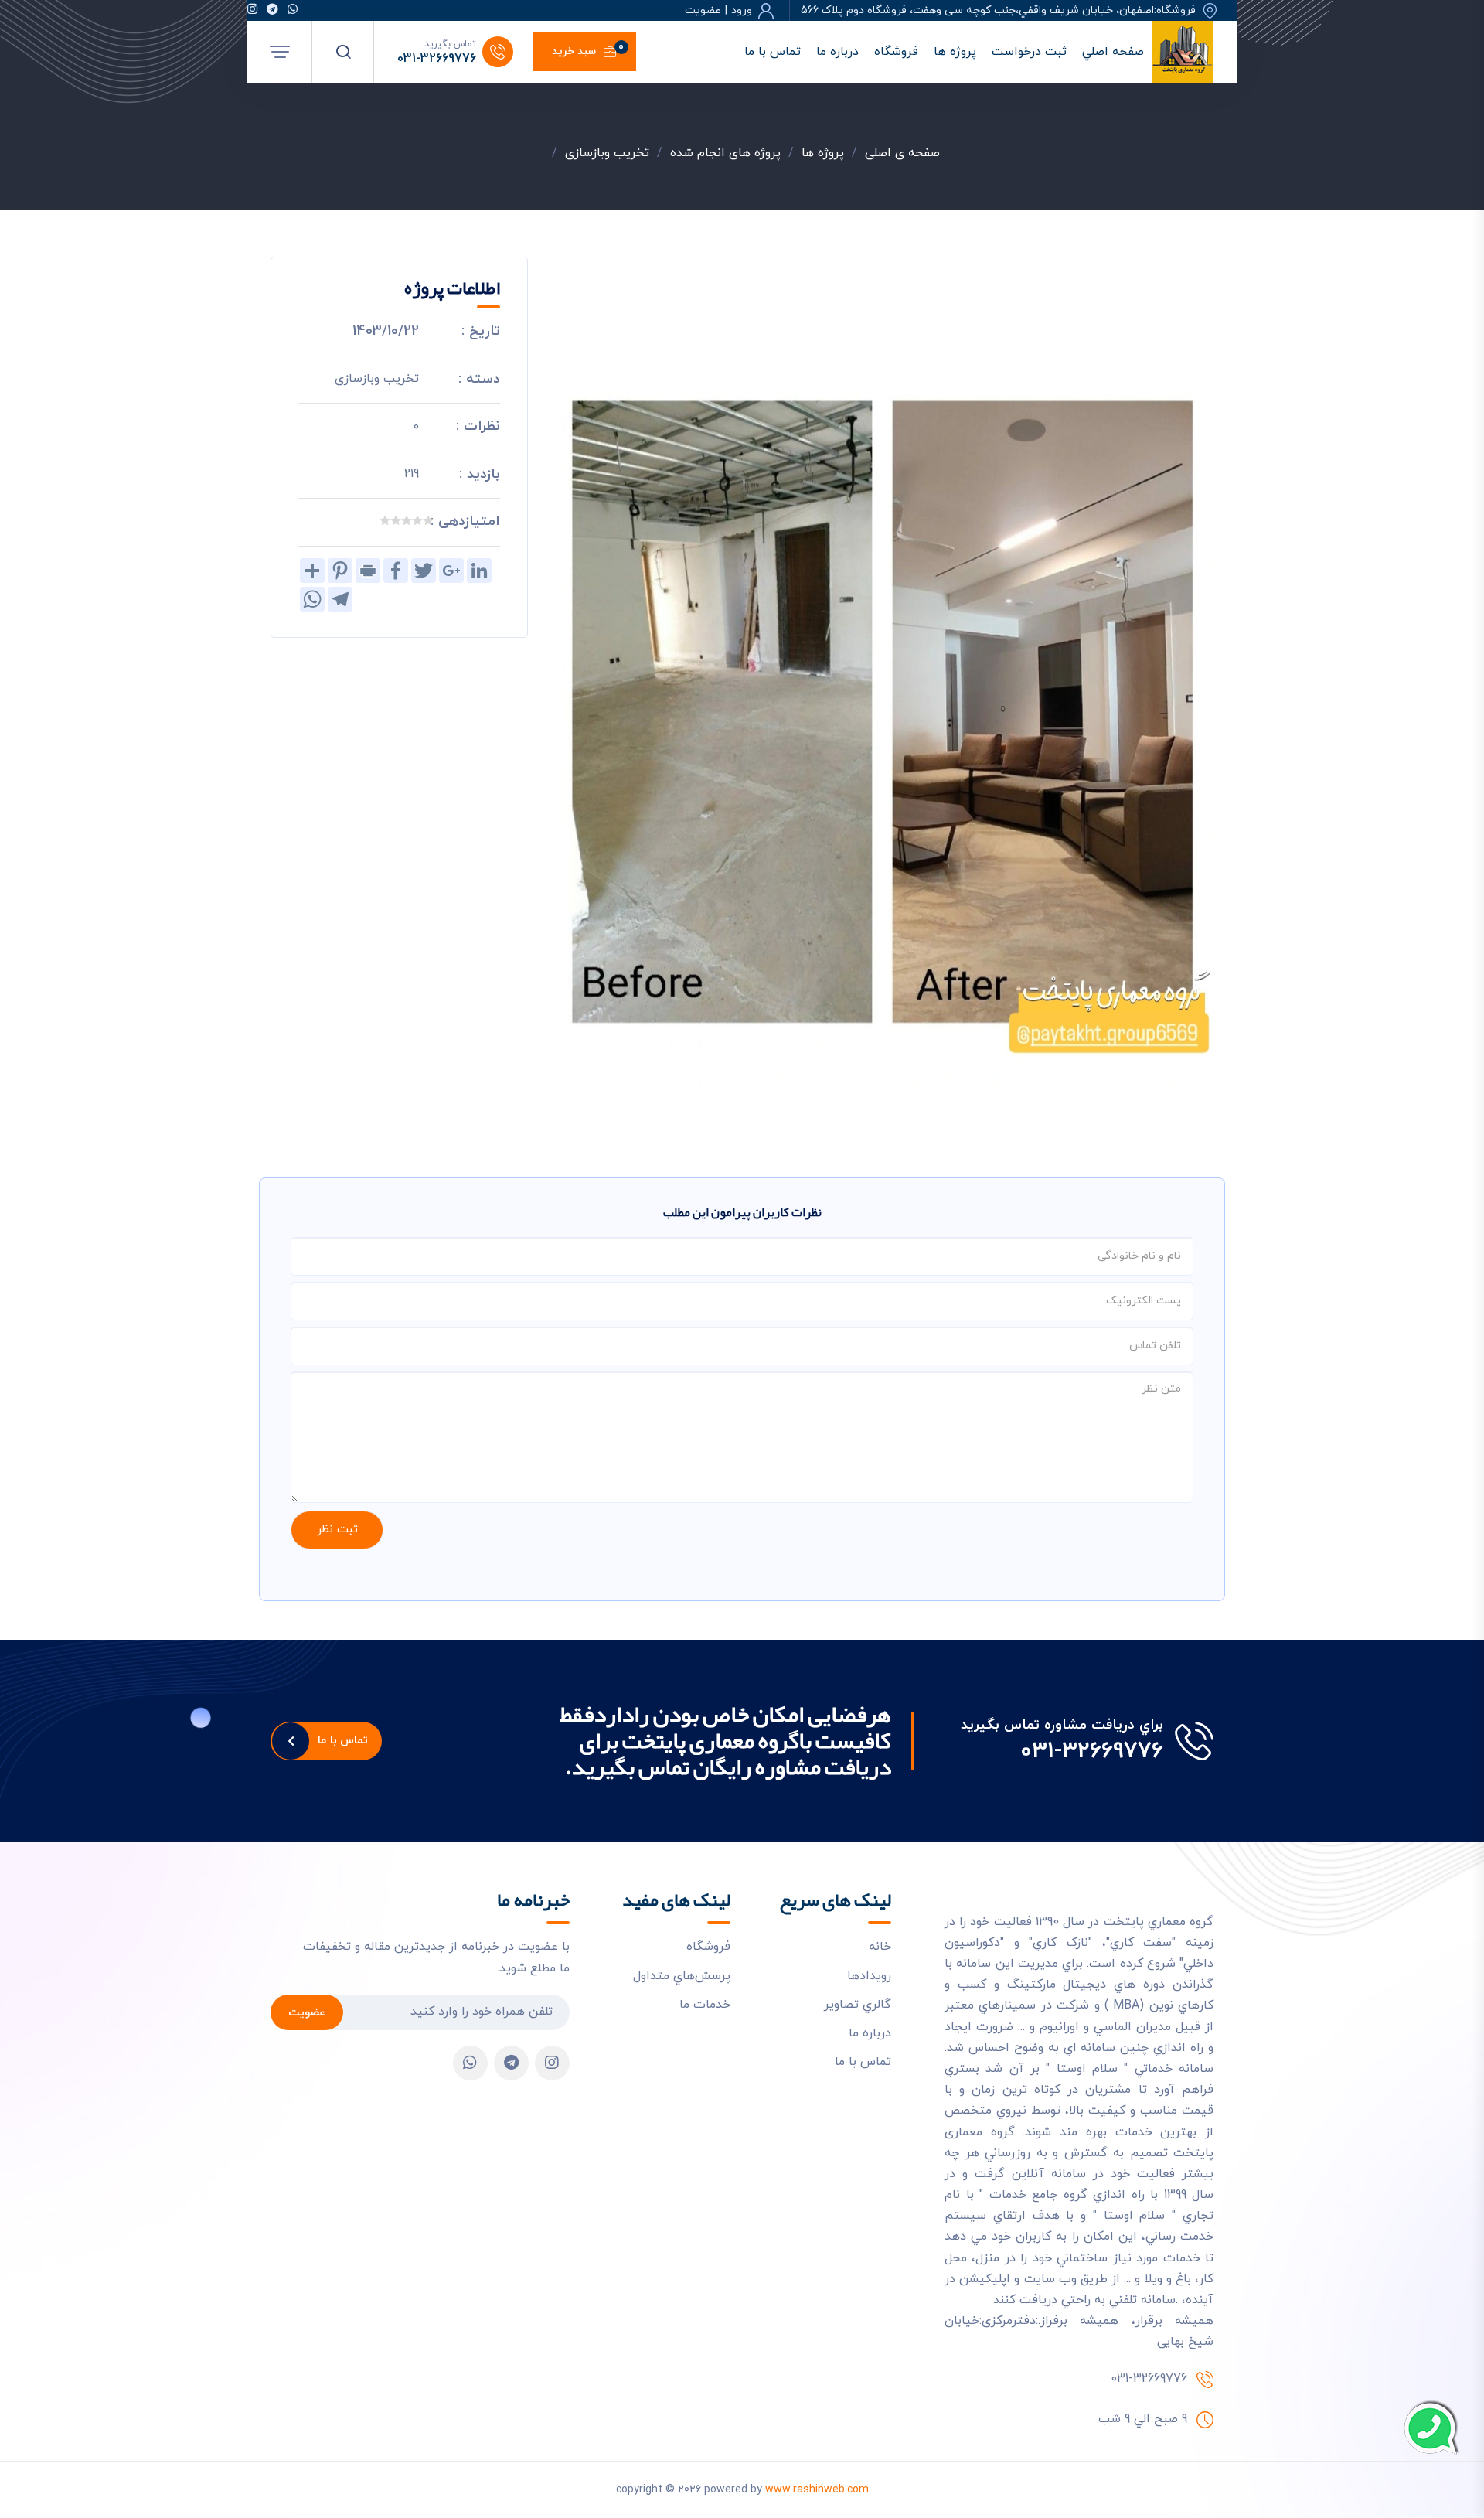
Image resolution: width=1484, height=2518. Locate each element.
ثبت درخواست (1029, 52)
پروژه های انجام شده (725, 153)
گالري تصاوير (858, 2005)
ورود (742, 11)
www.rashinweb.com (817, 2490)
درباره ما (837, 52)
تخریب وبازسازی (607, 153)
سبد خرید (588, 49)
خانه (880, 1947)
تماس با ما (773, 52)
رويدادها (869, 1976)
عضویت (307, 2013)
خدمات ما (705, 2005)
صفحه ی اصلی (902, 153)
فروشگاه (896, 52)
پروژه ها (955, 52)
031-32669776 (437, 59)
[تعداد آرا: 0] (428, 520)
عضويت (703, 11)
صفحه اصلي (1113, 52)
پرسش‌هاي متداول (682, 1976)
